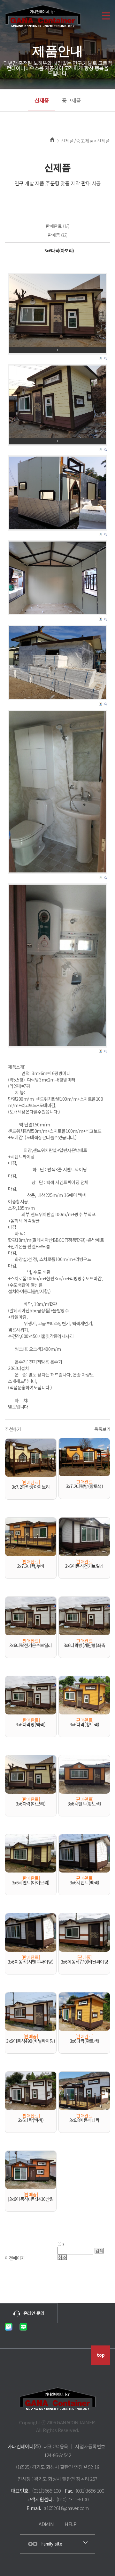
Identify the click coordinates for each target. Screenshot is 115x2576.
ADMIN (46, 2524)
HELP (70, 2524)
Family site (52, 2544)
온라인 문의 (34, 2313)
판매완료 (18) (57, 226)
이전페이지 (15, 2258)
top (101, 2355)
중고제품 (71, 100)
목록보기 (102, 1429)
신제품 (42, 100)
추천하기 (13, 1429)
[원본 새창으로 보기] (57, 311)
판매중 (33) (58, 235)
